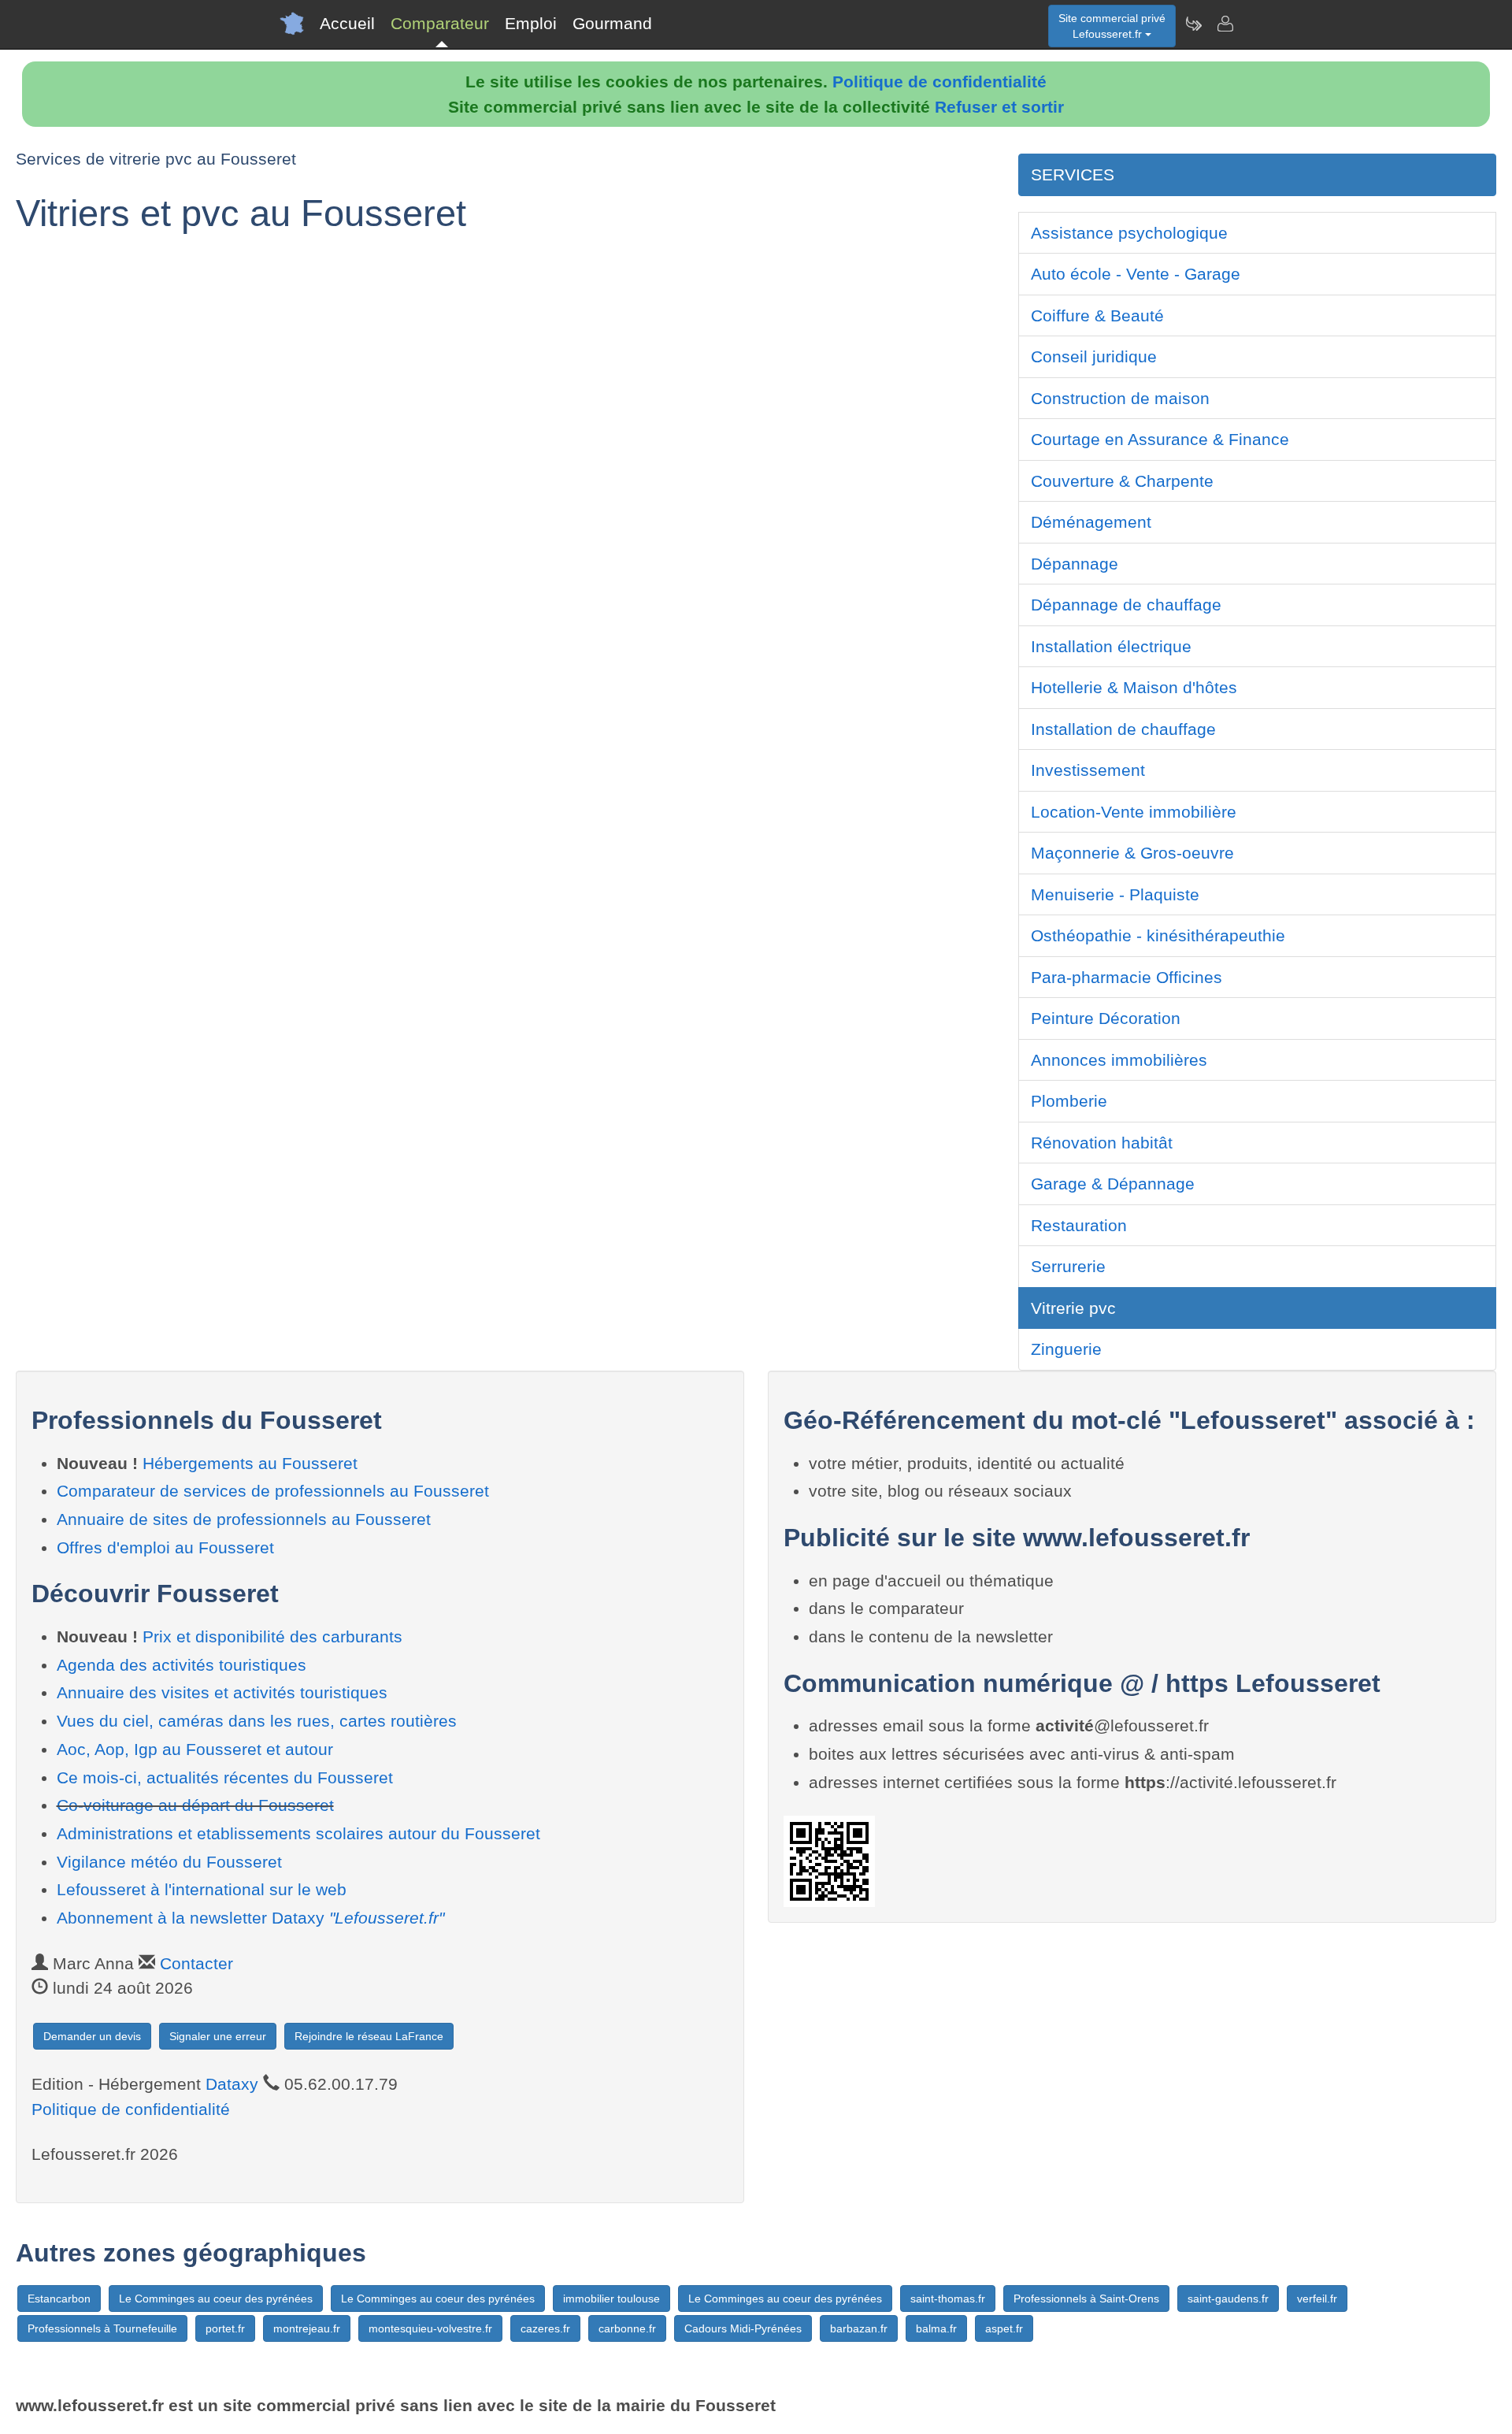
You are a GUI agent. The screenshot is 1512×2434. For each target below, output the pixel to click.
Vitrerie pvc (1073, 1308)
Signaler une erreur (218, 2036)
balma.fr (936, 2328)
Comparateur (440, 23)
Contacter (196, 1963)
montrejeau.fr (307, 2328)
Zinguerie (1066, 1349)
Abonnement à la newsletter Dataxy (250, 1918)
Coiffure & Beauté (1097, 315)
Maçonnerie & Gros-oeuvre (1132, 853)
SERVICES (1073, 174)
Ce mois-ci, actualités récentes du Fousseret (225, 1777)
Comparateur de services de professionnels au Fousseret (273, 1491)
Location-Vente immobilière (1134, 812)
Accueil (347, 23)
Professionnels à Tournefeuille (102, 2328)
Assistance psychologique (1129, 233)
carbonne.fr (627, 2328)
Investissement (1088, 770)
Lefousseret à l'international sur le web (202, 1889)
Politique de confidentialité (939, 82)
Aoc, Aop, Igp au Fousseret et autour (195, 1749)
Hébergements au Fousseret (250, 1463)
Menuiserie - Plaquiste (1115, 894)
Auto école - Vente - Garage (1136, 274)
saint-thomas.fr (948, 2299)
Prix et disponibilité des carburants (272, 1636)
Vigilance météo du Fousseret (169, 1862)
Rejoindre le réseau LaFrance (369, 2036)
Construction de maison (1120, 398)
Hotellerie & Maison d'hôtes (1134, 687)
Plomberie (1069, 1101)
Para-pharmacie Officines (1127, 977)
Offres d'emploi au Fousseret (165, 1547)
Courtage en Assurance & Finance (1160, 439)
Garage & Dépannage (1113, 1184)
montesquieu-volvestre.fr (430, 2328)
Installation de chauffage (1123, 729)
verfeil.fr (1317, 2299)
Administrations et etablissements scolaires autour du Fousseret (298, 1833)
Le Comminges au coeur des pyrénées (216, 2299)
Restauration (1079, 1225)
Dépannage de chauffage (1126, 605)
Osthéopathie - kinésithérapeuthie (1158, 935)
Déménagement (1091, 522)
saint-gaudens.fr (1228, 2299)
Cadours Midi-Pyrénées (743, 2328)
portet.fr (225, 2328)
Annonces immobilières (1119, 1060)
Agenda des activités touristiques (182, 1665)
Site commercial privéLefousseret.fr (1112, 26)
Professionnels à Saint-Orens (1086, 2299)
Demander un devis (92, 2036)
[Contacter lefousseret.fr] (1225, 24)
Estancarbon (59, 2299)
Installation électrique (1111, 646)
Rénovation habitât (1102, 1143)
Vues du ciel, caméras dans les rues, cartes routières (257, 1721)
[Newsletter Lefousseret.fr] (1193, 24)
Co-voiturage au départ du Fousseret (195, 1805)
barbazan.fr (859, 2328)
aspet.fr (1004, 2328)
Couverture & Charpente (1122, 481)
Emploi (531, 23)
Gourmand (612, 23)
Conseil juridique (1094, 356)
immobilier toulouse (611, 2299)
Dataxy (232, 2084)
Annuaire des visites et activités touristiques (222, 1692)
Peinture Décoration (1106, 1018)
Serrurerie (1068, 1266)
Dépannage (1075, 564)
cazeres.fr (545, 2328)
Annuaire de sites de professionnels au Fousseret (244, 1519)
